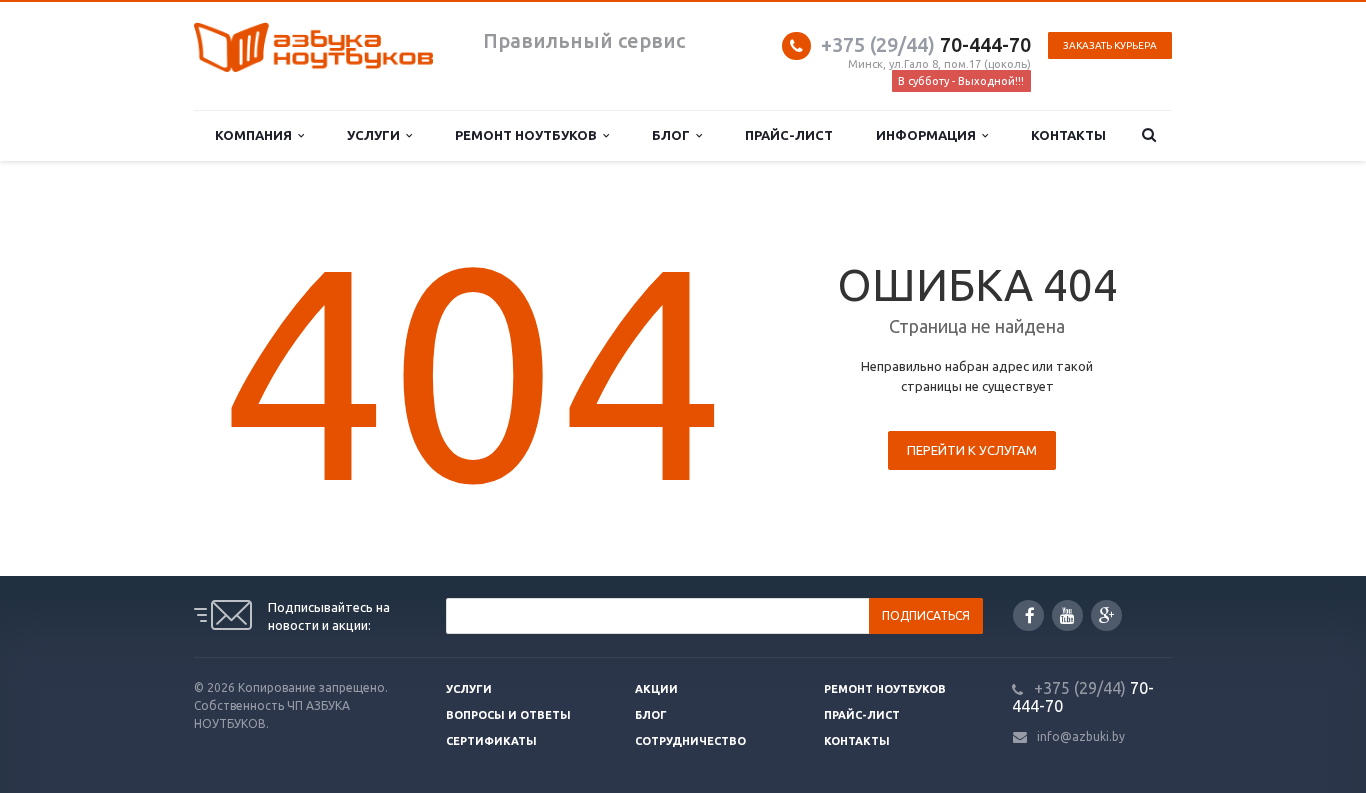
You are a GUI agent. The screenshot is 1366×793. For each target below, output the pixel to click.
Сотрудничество (690, 741)
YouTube (1067, 615)
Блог (674, 135)
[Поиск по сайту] (1149, 135)
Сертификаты (491, 741)
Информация (929, 135)
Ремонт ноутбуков (529, 135)
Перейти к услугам (972, 450)
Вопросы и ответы (508, 715)
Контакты (1068, 135)
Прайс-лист (789, 135)
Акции (656, 689)
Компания (256, 135)
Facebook (1028, 615)
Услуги (376, 135)
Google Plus (1106, 615)
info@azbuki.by (1081, 736)
